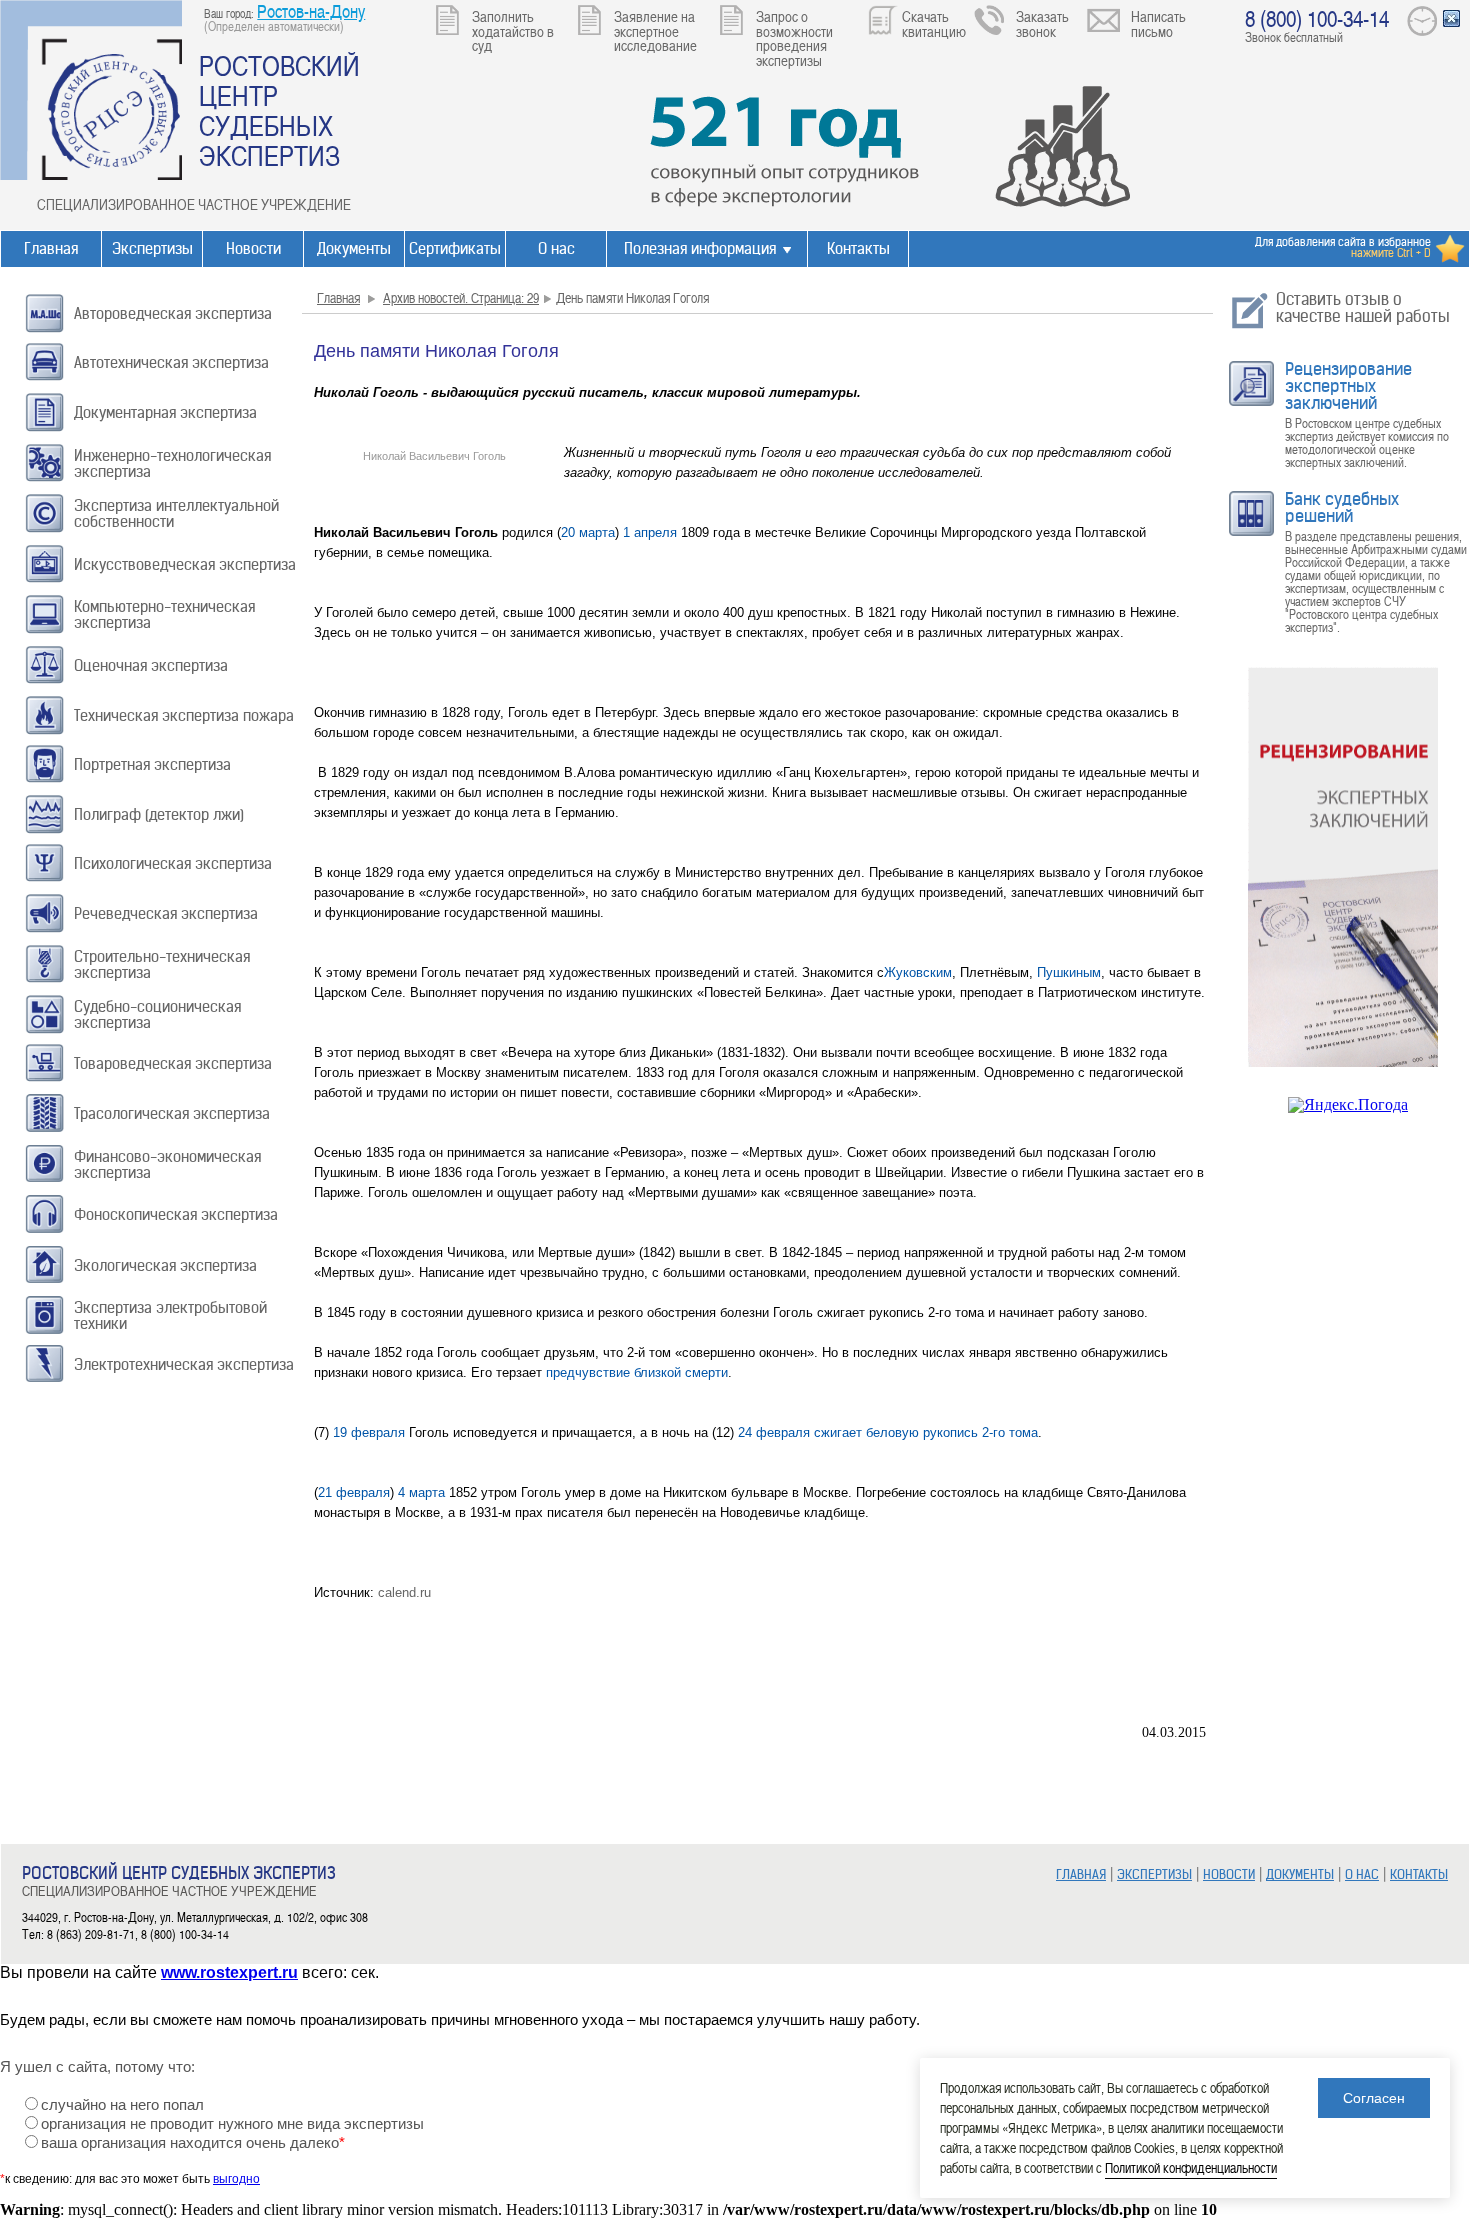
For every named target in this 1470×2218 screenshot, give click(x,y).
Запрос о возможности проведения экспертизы (794, 38)
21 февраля (354, 1492)
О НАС (1362, 1874)
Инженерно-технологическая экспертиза (172, 463)
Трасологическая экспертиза (172, 1113)
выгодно (236, 2179)
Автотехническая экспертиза (171, 362)
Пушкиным (1069, 972)
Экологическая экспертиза (165, 1265)
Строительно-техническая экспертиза (162, 964)
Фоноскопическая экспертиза (176, 1214)
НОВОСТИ (1229, 1874)
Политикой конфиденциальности (1191, 2167)
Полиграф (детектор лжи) (159, 814)
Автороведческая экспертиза (173, 313)
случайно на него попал (122, 2105)
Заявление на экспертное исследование (655, 30)
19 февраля (369, 1432)
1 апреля (650, 532)
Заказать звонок (1042, 23)
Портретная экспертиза (152, 764)
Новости (253, 248)
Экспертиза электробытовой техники (170, 1315)
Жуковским (918, 972)
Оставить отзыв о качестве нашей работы (1363, 307)
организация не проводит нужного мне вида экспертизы (232, 2124)
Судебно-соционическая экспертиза (157, 1014)
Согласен (1374, 2098)
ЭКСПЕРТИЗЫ (1154, 1874)
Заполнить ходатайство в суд (513, 30)
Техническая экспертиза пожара (184, 715)
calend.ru (404, 1592)
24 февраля (774, 1432)
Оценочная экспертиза (151, 665)
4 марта (421, 1492)
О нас (556, 248)
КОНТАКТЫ (1419, 1874)
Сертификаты (455, 248)
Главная (51, 248)
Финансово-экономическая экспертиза (167, 1164)
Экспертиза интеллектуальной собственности (176, 513)
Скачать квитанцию (934, 23)
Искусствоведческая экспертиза (185, 564)
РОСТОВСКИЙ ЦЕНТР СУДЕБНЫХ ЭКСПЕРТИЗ (279, 110)
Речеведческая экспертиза (166, 913)
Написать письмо (1158, 23)
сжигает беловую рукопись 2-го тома (926, 1432)
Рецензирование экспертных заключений (1348, 386)
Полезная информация (700, 248)
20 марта (588, 532)
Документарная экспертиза (165, 412)
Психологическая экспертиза (173, 863)
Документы (354, 248)
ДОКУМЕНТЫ (1300, 1874)
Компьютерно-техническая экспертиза (164, 614)
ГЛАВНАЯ (1081, 1874)
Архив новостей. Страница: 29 (461, 297)
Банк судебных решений (1342, 507)
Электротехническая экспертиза (184, 1364)
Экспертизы (152, 248)
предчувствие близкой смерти (637, 1372)
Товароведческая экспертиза (173, 1063)
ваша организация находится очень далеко (193, 2143)
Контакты (858, 248)
